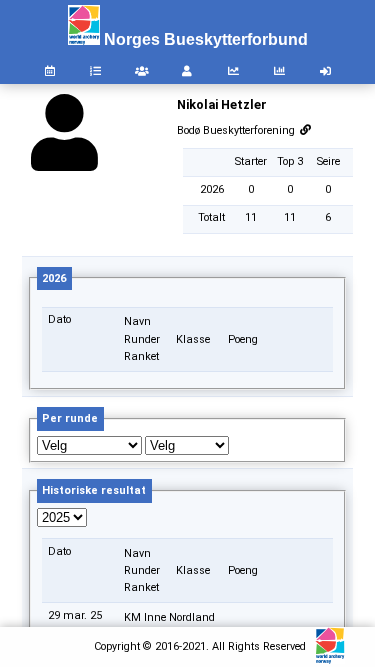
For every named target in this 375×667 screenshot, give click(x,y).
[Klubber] (142, 72)
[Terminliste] (50, 72)
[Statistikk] (279, 72)
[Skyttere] (188, 72)
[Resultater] (96, 72)
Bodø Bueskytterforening (237, 130)
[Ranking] (234, 72)
